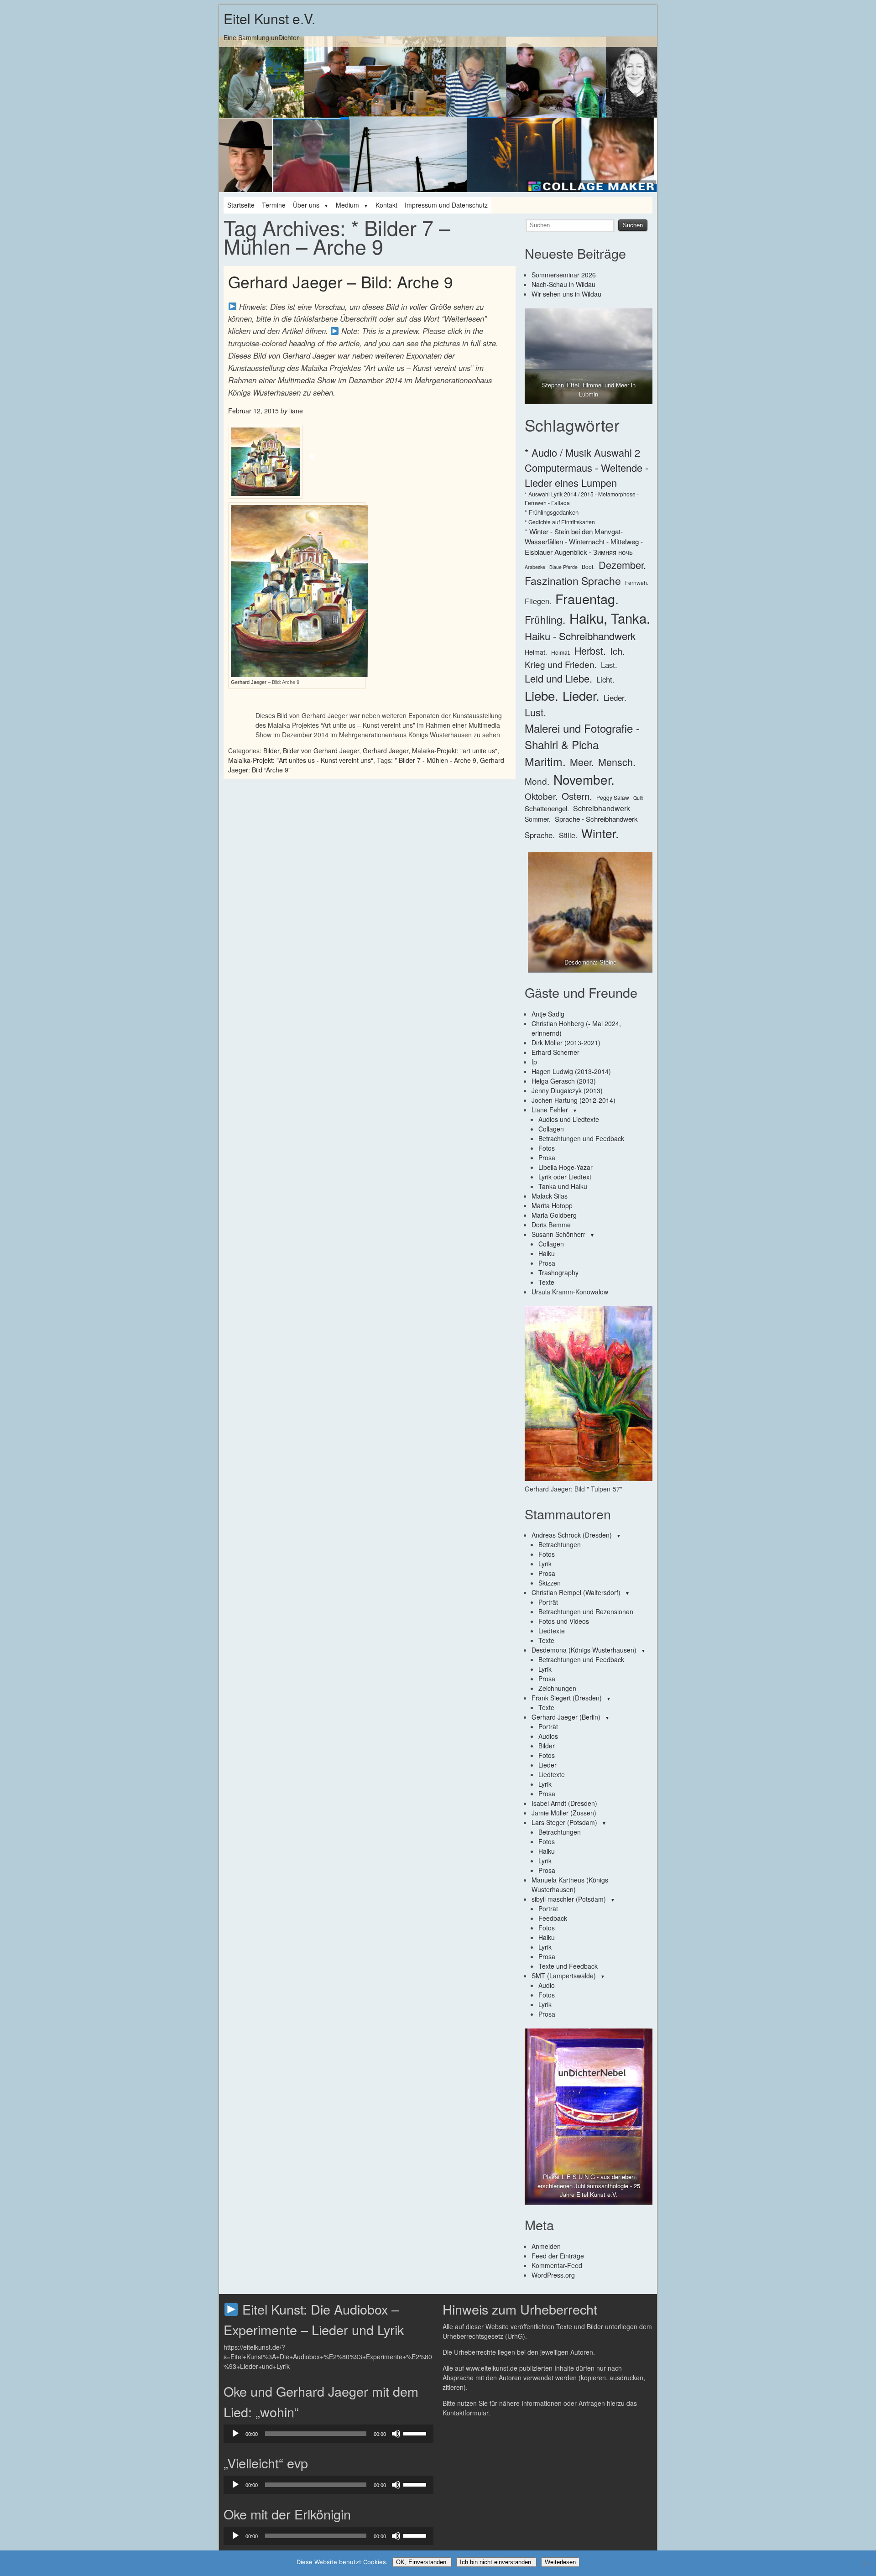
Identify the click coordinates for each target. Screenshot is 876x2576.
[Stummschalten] (396, 2434)
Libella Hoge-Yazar (566, 1167)
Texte (546, 1282)
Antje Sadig (548, 1014)
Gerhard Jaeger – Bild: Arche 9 (341, 282)
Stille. (568, 835)
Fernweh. (637, 582)
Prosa (547, 1158)
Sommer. (538, 819)
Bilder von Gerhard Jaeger (321, 751)
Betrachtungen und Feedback (581, 1138)
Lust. (535, 712)
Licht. (605, 679)
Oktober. (541, 796)
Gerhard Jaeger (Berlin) (566, 1717)
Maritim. (545, 761)
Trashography (558, 1272)
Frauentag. (587, 598)
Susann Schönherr (558, 1234)
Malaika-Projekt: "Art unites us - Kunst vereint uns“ (301, 760)
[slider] (416, 2433)
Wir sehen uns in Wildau (566, 294)
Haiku (547, 1253)
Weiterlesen (560, 2562)
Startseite (241, 205)
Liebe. (542, 695)
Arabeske (535, 567)
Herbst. (590, 650)
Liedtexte (552, 1631)
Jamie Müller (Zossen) (564, 1813)
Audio (547, 1985)
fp (534, 1062)
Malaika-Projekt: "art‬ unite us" (455, 751)
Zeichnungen (557, 1688)
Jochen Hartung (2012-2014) (574, 1100)
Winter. (600, 833)
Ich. (618, 651)
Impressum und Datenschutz (446, 205)
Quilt (638, 798)
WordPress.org (553, 2275)
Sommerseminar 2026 (564, 275)
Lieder (547, 1765)
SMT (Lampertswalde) (564, 1976)
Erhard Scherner (555, 1052)
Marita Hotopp (552, 1205)
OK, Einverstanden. (422, 2562)
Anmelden (546, 2246)
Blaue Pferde (563, 567)
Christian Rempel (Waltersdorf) (576, 1592)
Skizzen (550, 1583)
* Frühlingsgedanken (552, 512)
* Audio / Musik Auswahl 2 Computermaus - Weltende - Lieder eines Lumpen (587, 467)
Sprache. (540, 835)
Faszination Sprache (573, 580)
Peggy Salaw (613, 797)
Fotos (547, 1148)
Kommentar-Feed (557, 2265)
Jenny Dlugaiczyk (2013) (567, 1090)
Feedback (553, 1918)
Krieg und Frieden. (561, 664)
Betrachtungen (560, 1544)
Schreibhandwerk (602, 808)
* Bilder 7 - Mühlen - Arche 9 (435, 760)
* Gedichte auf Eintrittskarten (560, 522)
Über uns (306, 205)
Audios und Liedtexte (569, 1119)
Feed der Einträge (558, 2256)
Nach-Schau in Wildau (563, 284)
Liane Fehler (550, 1110)
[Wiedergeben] (235, 2434)
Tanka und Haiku (563, 1186)
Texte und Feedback (568, 1966)
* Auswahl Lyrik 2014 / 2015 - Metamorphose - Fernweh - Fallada (582, 498)
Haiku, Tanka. (610, 618)
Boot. (588, 566)
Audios (548, 1736)
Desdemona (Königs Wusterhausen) (584, 1650)
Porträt (548, 1602)
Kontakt (386, 205)
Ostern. (577, 796)
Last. (609, 665)
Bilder (271, 751)
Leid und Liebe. (558, 678)
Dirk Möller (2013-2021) (566, 1043)
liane (296, 411)
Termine (274, 205)
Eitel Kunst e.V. (269, 18)
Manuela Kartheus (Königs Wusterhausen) (570, 1885)
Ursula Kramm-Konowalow (570, 1292)
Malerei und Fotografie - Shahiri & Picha (582, 736)
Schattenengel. (547, 808)
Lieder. (581, 695)
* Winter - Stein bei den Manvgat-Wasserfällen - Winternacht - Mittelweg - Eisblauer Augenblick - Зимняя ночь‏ (584, 542)
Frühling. (545, 619)
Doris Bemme (551, 1225)
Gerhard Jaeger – (251, 682)
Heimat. (536, 652)
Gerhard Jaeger (386, 751)
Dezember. (622, 565)
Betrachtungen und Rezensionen (586, 1611)
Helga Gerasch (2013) (564, 1081)
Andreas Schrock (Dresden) (572, 1535)
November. (584, 779)
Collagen (551, 1129)
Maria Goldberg (554, 1215)
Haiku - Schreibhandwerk (580, 636)
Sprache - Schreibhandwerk (596, 819)
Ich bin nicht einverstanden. (496, 2562)
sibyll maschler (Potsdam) (569, 1899)
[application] (328, 2434)
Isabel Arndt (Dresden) (564, 1803)
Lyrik (545, 1564)
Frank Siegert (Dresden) (567, 1698)
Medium (347, 205)
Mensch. (617, 762)
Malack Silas (550, 1196)
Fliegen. (538, 601)
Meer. (582, 762)
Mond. (537, 781)
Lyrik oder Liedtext (565, 1177)
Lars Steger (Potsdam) (564, 1822)
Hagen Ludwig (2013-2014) (571, 1071)
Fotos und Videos (564, 1621)
